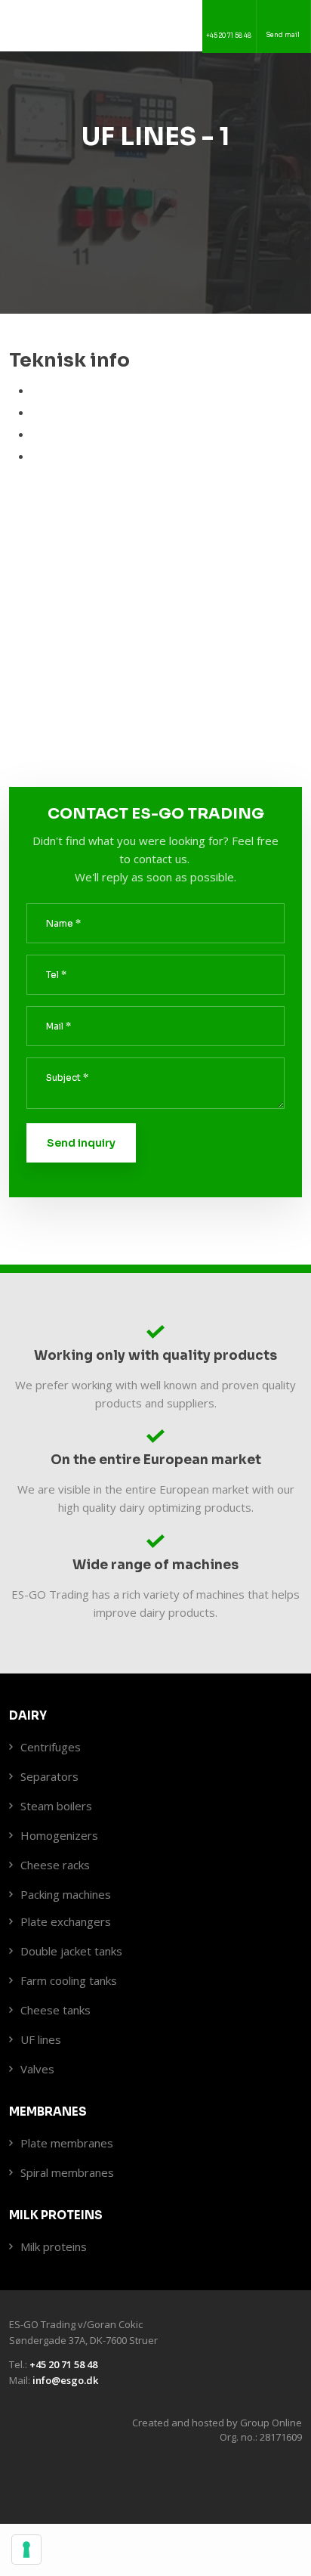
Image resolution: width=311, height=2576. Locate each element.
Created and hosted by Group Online (217, 2423)
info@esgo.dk (65, 2380)
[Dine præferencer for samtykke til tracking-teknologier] (26, 2550)
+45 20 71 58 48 (63, 2364)
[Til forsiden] (124, 25)
